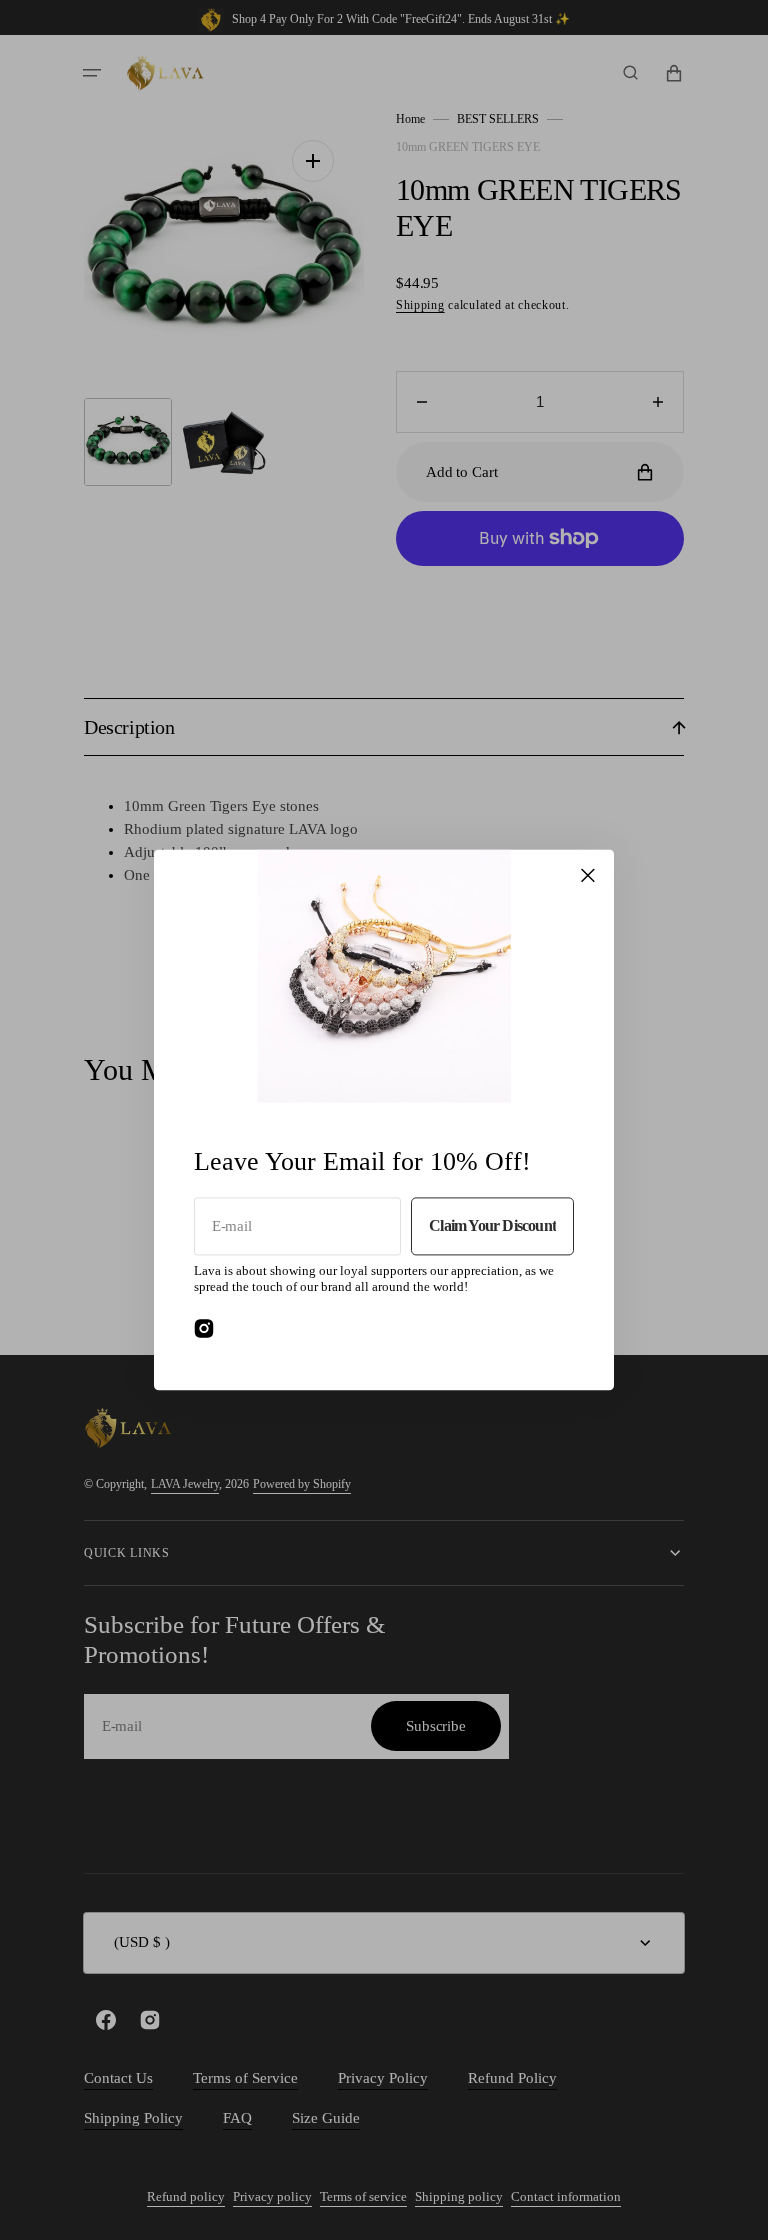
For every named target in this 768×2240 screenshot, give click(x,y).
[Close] (588, 875)
